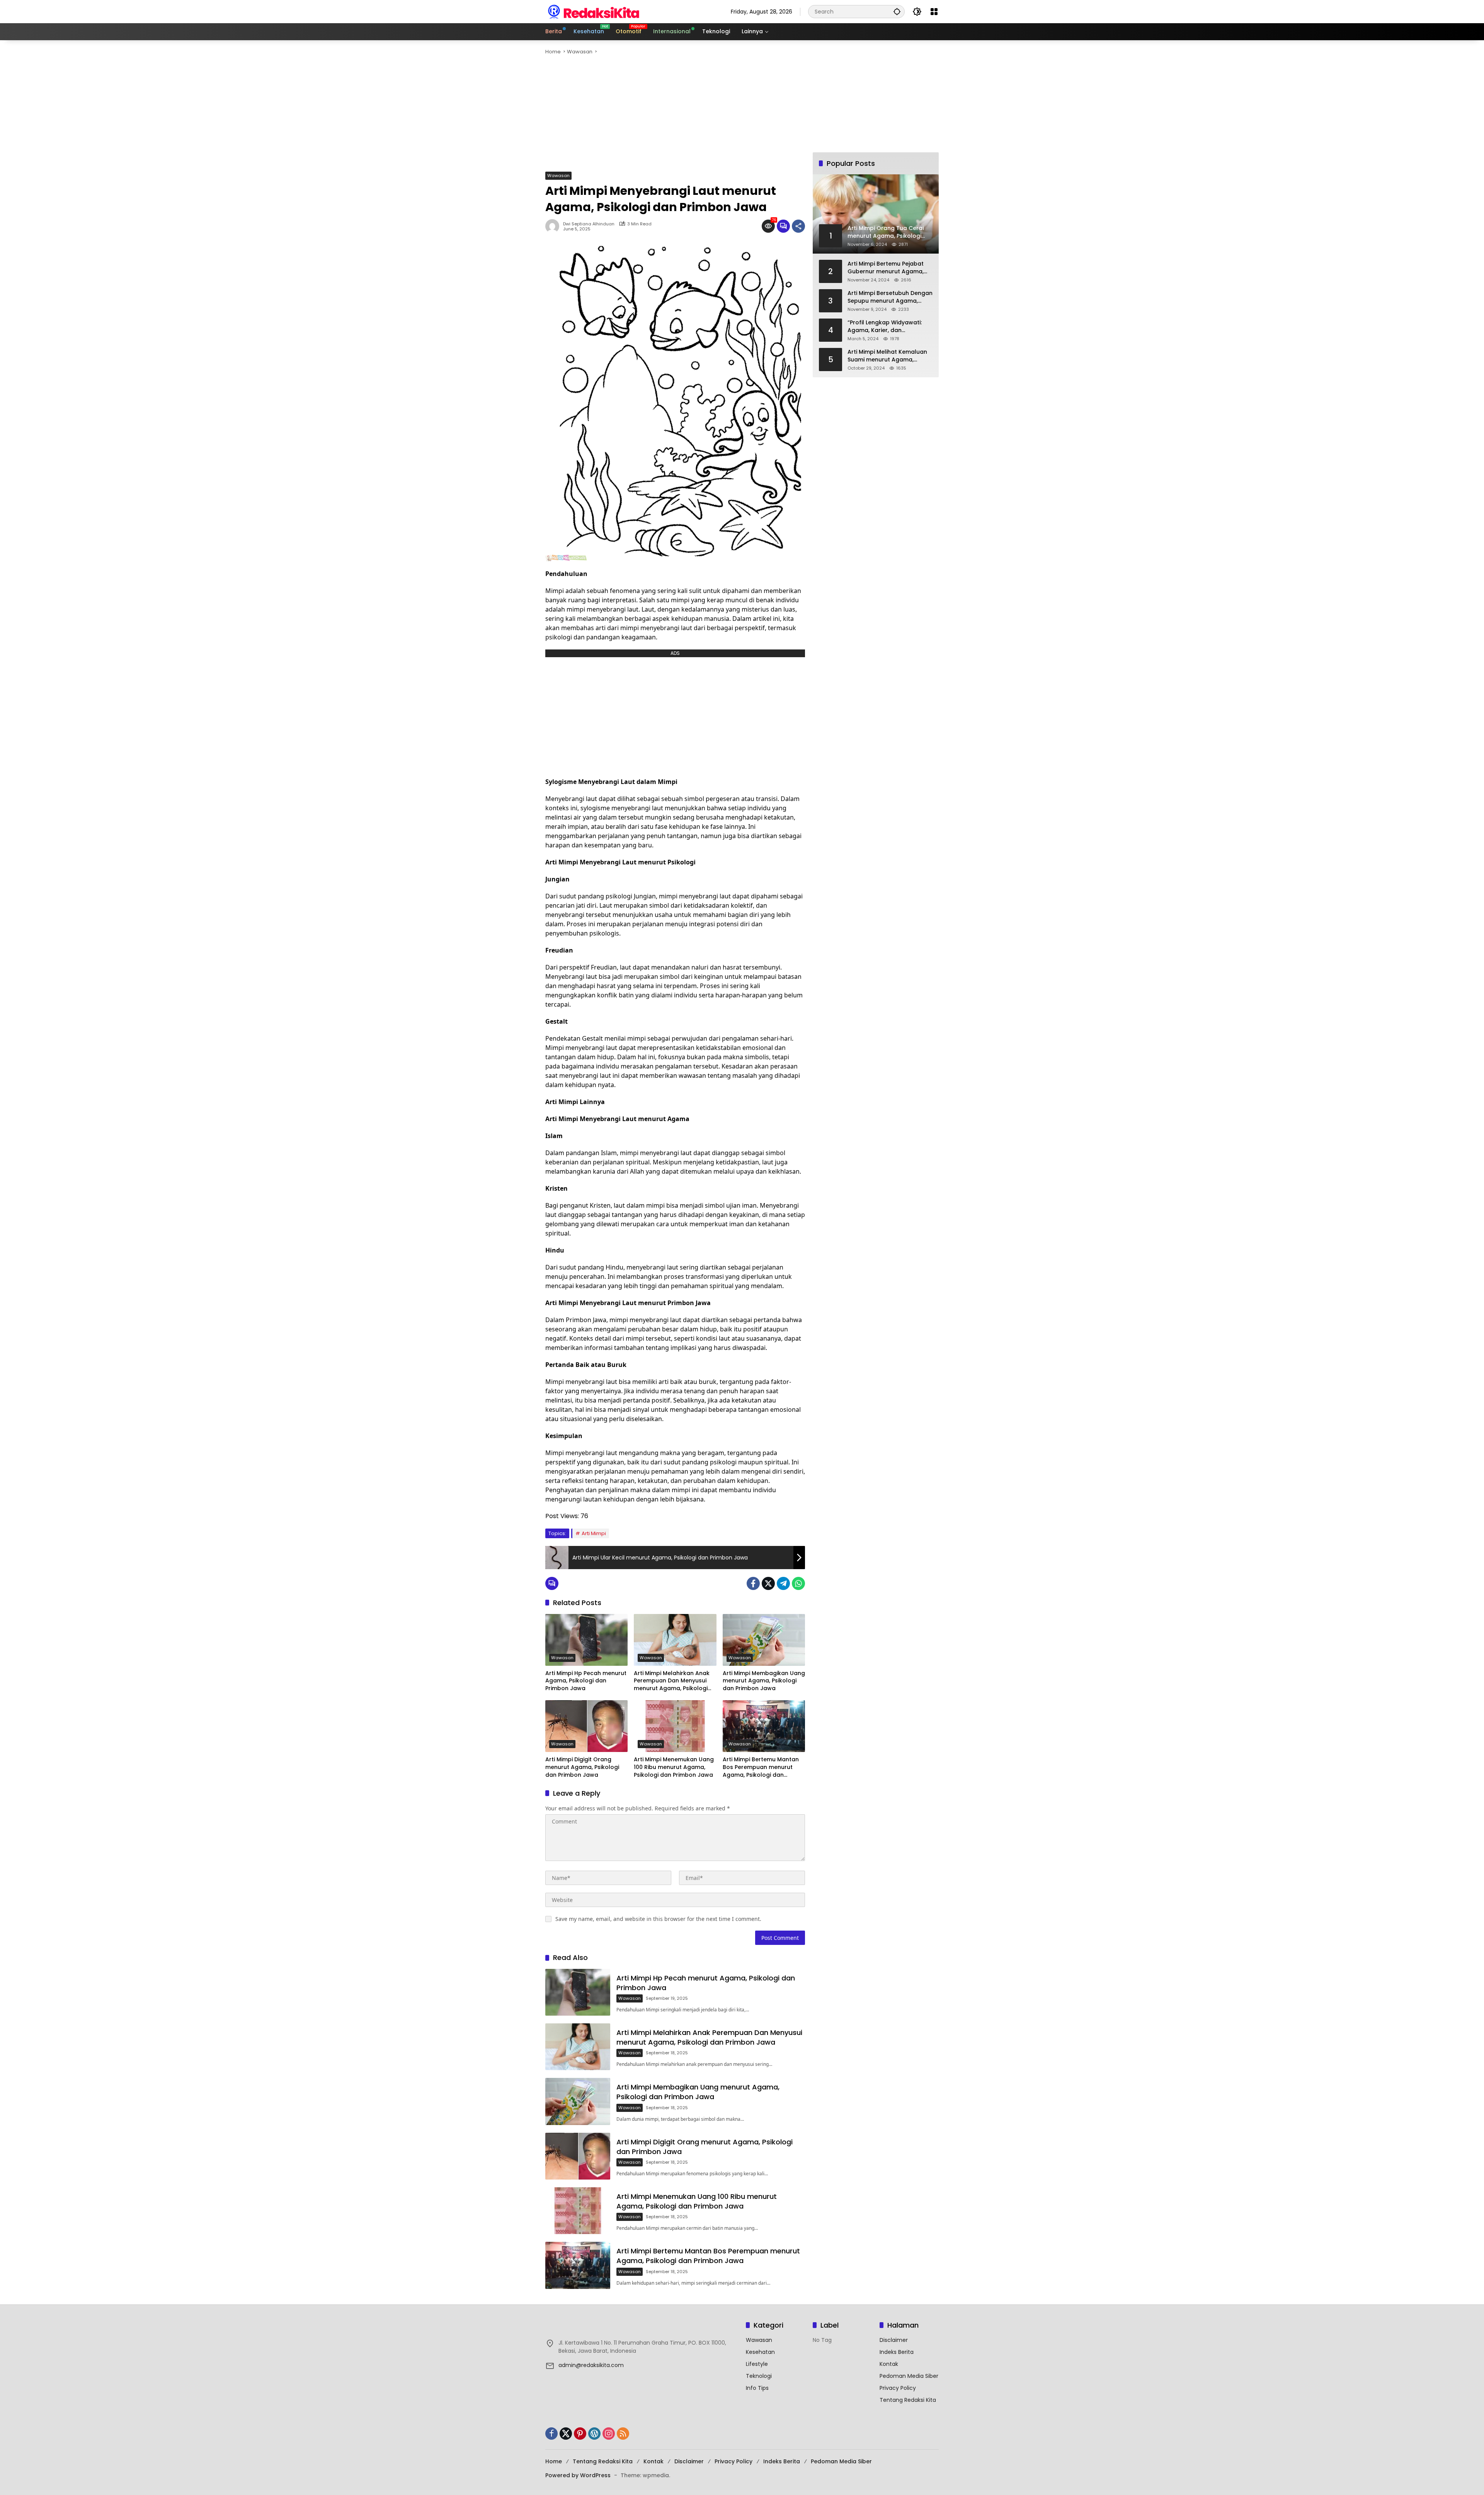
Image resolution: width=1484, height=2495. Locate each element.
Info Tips (757, 2388)
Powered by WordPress (578, 2475)
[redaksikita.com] (594, 11)
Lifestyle (757, 2364)
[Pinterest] (580, 2434)
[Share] (798, 226)
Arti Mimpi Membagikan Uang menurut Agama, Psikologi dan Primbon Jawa (764, 1681)
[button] (897, 11)
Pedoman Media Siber (909, 2376)
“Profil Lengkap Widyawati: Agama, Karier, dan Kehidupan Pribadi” (885, 326)
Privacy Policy (898, 2388)
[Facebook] (753, 1583)
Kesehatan (760, 2352)
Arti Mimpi (594, 1533)
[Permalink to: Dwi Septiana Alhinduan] (554, 226)
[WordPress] (594, 2434)
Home (554, 2461)
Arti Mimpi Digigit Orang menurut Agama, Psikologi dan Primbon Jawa (582, 1767)
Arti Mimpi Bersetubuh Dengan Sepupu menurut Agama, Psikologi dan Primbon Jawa (890, 297)
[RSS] (623, 2434)
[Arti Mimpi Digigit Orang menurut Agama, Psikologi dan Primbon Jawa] (586, 1726)
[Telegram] (783, 1583)
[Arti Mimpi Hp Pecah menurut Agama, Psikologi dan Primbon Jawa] (586, 1640)
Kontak (889, 2364)
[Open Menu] (934, 12)
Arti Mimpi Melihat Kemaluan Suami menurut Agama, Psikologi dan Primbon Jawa (887, 356)
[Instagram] (609, 2434)
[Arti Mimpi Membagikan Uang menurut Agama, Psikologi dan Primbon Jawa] (764, 1640)
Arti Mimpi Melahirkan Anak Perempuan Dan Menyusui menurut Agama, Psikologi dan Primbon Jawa (672, 1681)
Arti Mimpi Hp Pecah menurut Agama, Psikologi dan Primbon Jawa (586, 1681)
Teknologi (759, 2376)
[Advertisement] (777, 114)
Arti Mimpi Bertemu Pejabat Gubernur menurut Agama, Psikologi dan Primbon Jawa (887, 268)
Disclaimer (894, 2340)
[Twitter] (768, 1583)
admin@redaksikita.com (591, 2365)
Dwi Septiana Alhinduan (589, 224)
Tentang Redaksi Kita (908, 2400)
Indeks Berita (897, 2352)
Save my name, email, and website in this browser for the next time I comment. (658, 1919)
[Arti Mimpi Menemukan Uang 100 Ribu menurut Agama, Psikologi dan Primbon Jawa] (675, 1726)
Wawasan (558, 176)
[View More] (642, 2326)
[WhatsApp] (798, 1583)
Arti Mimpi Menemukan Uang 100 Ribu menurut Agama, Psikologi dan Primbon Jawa (674, 1767)
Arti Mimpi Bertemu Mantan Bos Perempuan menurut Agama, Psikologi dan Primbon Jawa (761, 1767)
